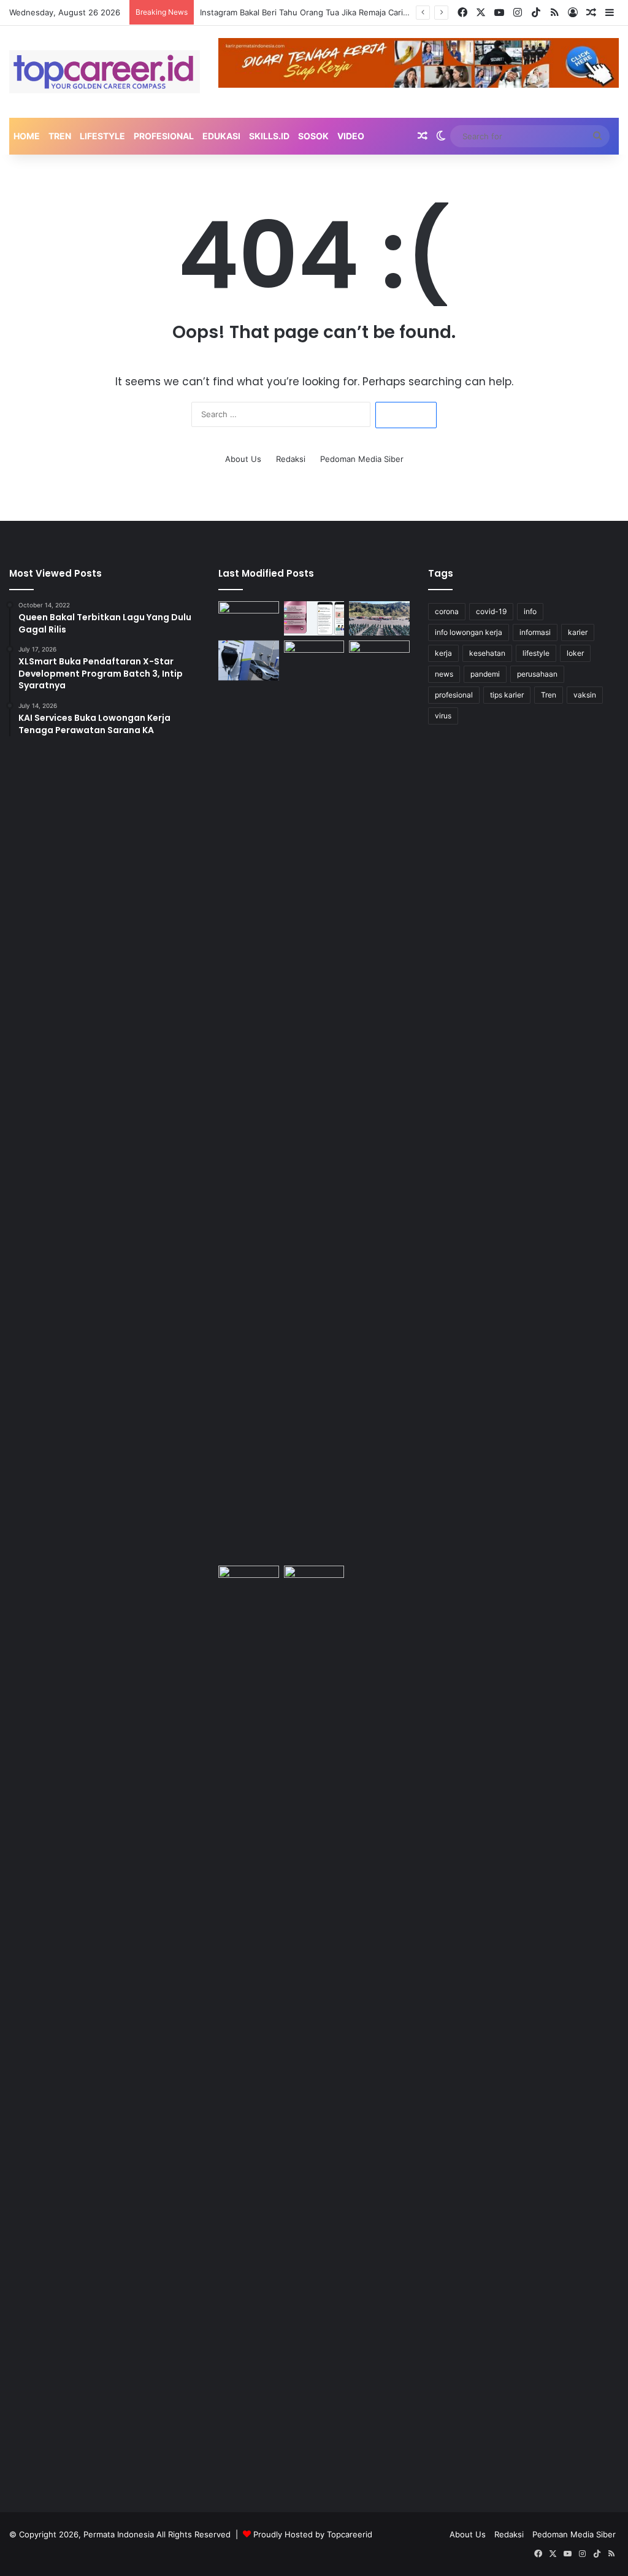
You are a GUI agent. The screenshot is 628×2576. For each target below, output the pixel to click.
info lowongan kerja (469, 632)
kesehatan (487, 653)
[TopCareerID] (105, 72)
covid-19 (491, 611)
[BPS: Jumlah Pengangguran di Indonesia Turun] (248, 2026)
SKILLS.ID (269, 136)
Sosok (313, 136)
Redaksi (291, 459)
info (530, 611)
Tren (60, 136)
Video (351, 136)
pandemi (485, 674)
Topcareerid (350, 2534)
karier (578, 632)
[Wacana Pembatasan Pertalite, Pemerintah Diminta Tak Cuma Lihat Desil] (248, 661)
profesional (454, 695)
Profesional (164, 136)
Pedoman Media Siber (362, 459)
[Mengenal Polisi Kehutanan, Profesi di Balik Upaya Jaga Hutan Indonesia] (379, 618)
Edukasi (221, 136)
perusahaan (537, 674)
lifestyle (536, 653)
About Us (243, 459)
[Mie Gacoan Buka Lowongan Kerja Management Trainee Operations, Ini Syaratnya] (248, 618)
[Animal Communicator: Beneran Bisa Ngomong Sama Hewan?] (314, 2026)
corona (447, 611)
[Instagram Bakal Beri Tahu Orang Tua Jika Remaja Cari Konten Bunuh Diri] (314, 618)
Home (27, 136)
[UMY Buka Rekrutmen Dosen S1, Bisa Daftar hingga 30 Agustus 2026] (379, 1101)
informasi (535, 632)
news (444, 674)
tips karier (507, 695)
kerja (443, 653)
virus (443, 716)
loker (575, 653)
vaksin (585, 695)
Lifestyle (102, 136)
